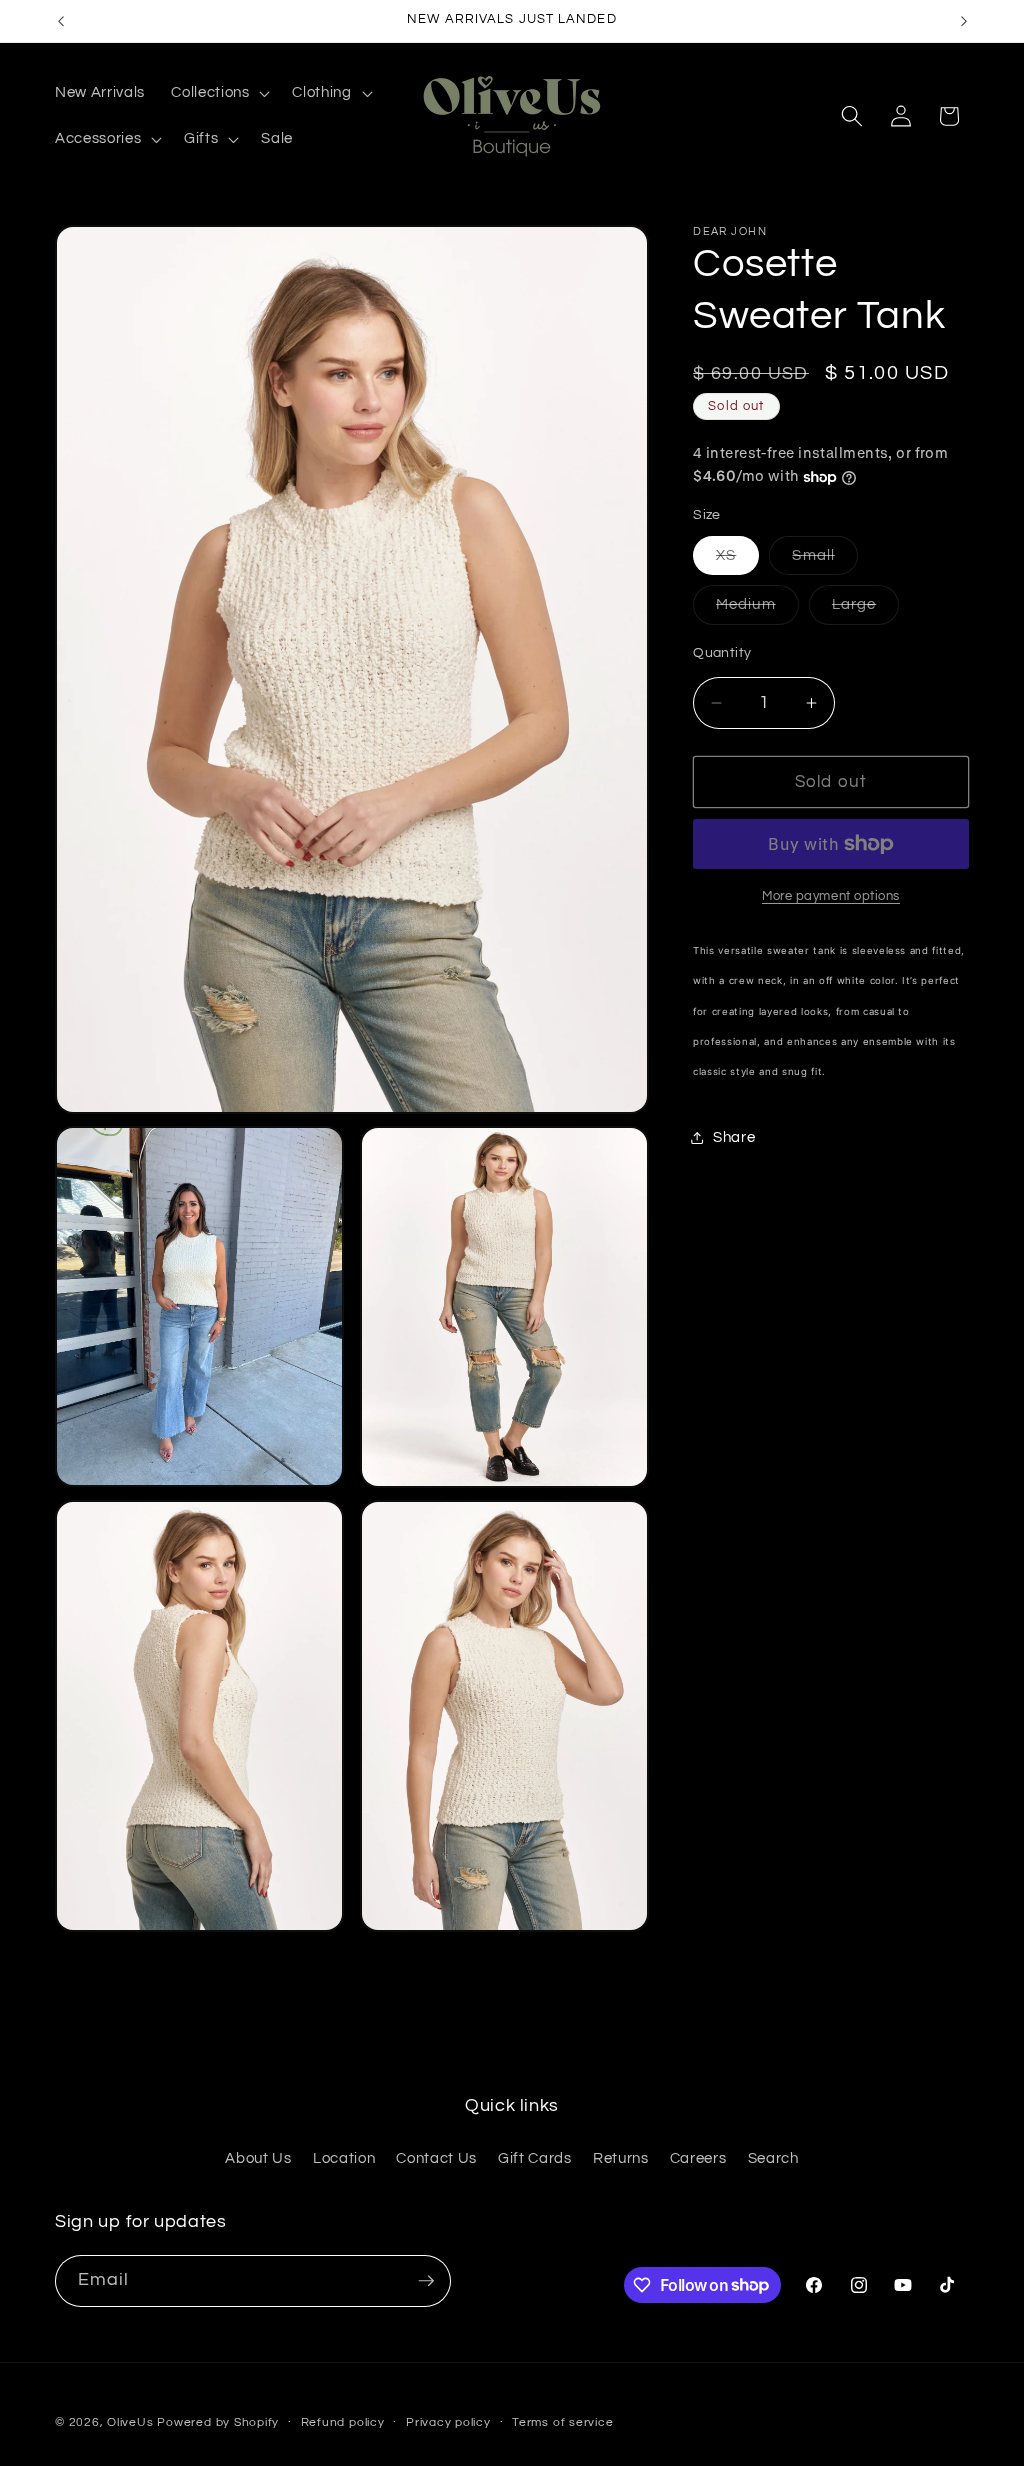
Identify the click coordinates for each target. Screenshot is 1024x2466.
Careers (698, 2158)
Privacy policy (448, 2422)
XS (737, 560)
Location (344, 2158)
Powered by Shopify (218, 2422)
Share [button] (734, 1137)
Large (866, 609)
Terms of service (562, 2422)
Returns (621, 2158)
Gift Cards (535, 2158)
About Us (258, 2158)
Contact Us (436, 2158)
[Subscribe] (426, 2281)
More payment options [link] (831, 896)
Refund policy (343, 2422)
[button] (218, 93)
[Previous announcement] (61, 21)
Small (825, 560)
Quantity (722, 652)
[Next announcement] (964, 21)
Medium (757, 609)
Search (773, 2158)
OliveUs (130, 2422)
